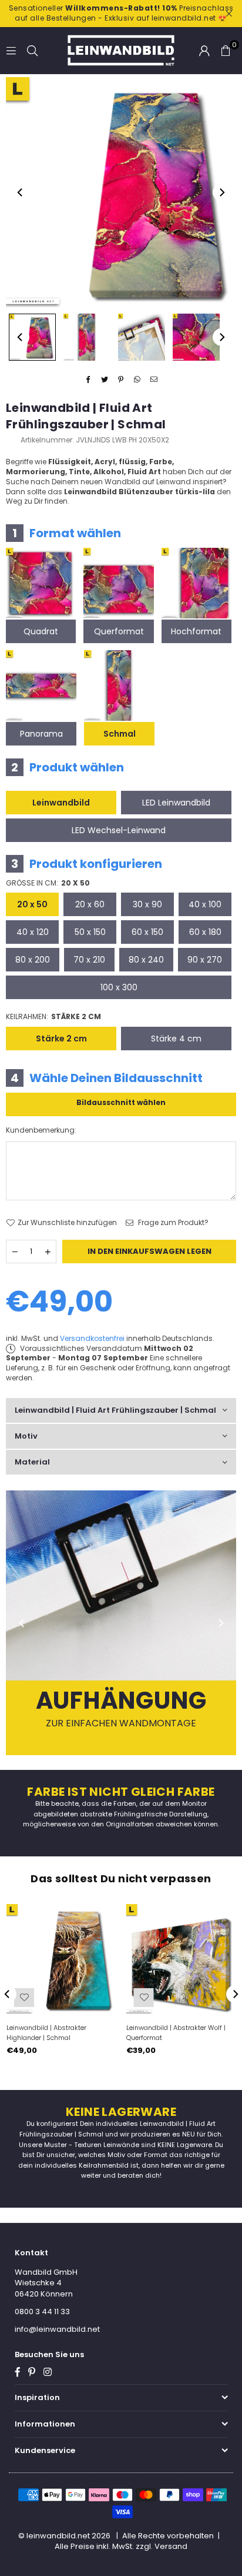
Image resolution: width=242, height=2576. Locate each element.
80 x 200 (33, 960)
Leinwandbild (61, 803)
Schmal (120, 734)
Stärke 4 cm (176, 1039)
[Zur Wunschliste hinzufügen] (24, 1998)
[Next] (221, 192)
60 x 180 (205, 932)
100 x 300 (119, 987)
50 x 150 (90, 932)
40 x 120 (33, 932)
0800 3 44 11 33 (42, 2312)
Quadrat (41, 631)
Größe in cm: (48, 883)
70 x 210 (89, 960)
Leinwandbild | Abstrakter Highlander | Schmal (46, 2033)
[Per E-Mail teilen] (154, 380)
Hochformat (196, 631)
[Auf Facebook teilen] (88, 380)
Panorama (41, 734)
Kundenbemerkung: (41, 1130)
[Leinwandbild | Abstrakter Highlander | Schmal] (61, 1959)
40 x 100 (205, 904)
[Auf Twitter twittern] (105, 380)
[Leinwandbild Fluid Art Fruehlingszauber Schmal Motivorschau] (87, 337)
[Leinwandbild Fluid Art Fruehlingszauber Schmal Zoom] (196, 337)
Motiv (26, 1436)
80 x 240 (146, 960)
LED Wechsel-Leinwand (119, 830)
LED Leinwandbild (176, 803)
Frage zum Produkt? (172, 1223)
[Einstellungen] (204, 51)
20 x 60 (90, 904)
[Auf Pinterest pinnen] (121, 380)
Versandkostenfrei (92, 1338)
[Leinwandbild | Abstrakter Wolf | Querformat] (181, 1959)
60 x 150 (147, 932)
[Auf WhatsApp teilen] (138, 380)
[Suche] (32, 50)
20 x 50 (32, 904)
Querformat (119, 631)
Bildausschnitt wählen (121, 1102)
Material (32, 1462)
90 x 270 (205, 960)
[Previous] (21, 192)
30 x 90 (147, 904)
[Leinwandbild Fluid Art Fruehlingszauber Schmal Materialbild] (142, 337)
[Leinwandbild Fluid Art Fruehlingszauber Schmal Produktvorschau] (32, 337)
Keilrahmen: (53, 1017)
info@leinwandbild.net (57, 2329)
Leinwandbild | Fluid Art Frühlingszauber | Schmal (115, 1410)
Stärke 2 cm (61, 1039)
